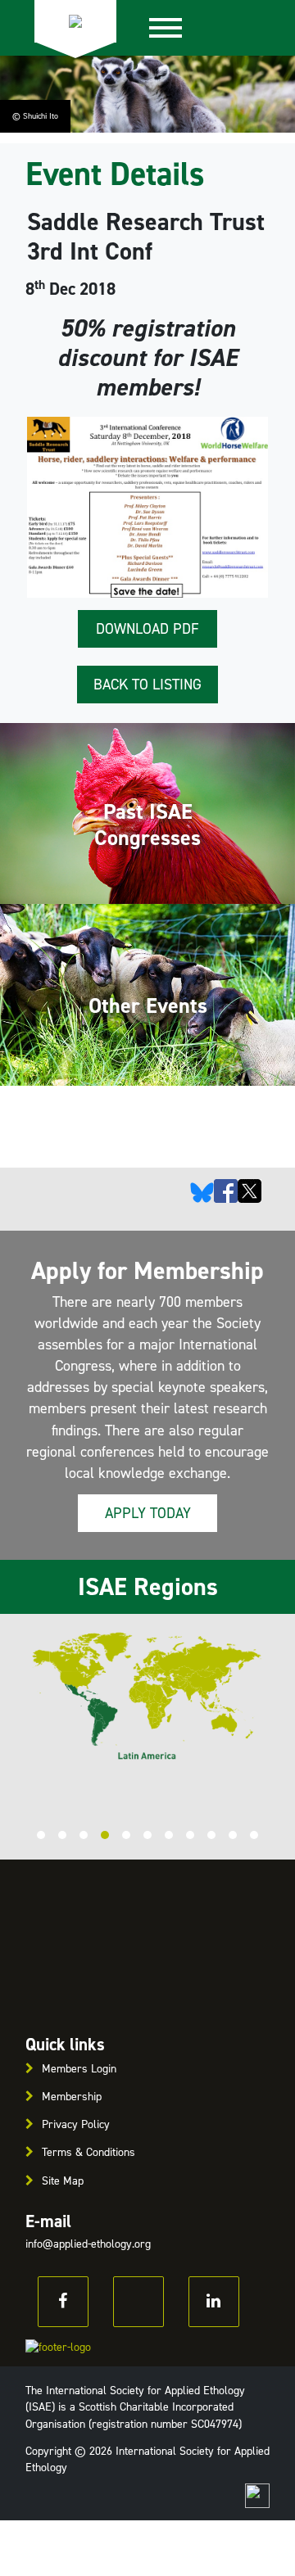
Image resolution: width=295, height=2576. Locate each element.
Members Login (79, 2069)
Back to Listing (147, 685)
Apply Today (148, 1513)
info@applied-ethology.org (88, 2244)
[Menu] (166, 28)
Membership (72, 2097)
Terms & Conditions (88, 2152)
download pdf (147, 629)
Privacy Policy (76, 2124)
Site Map (63, 2181)
